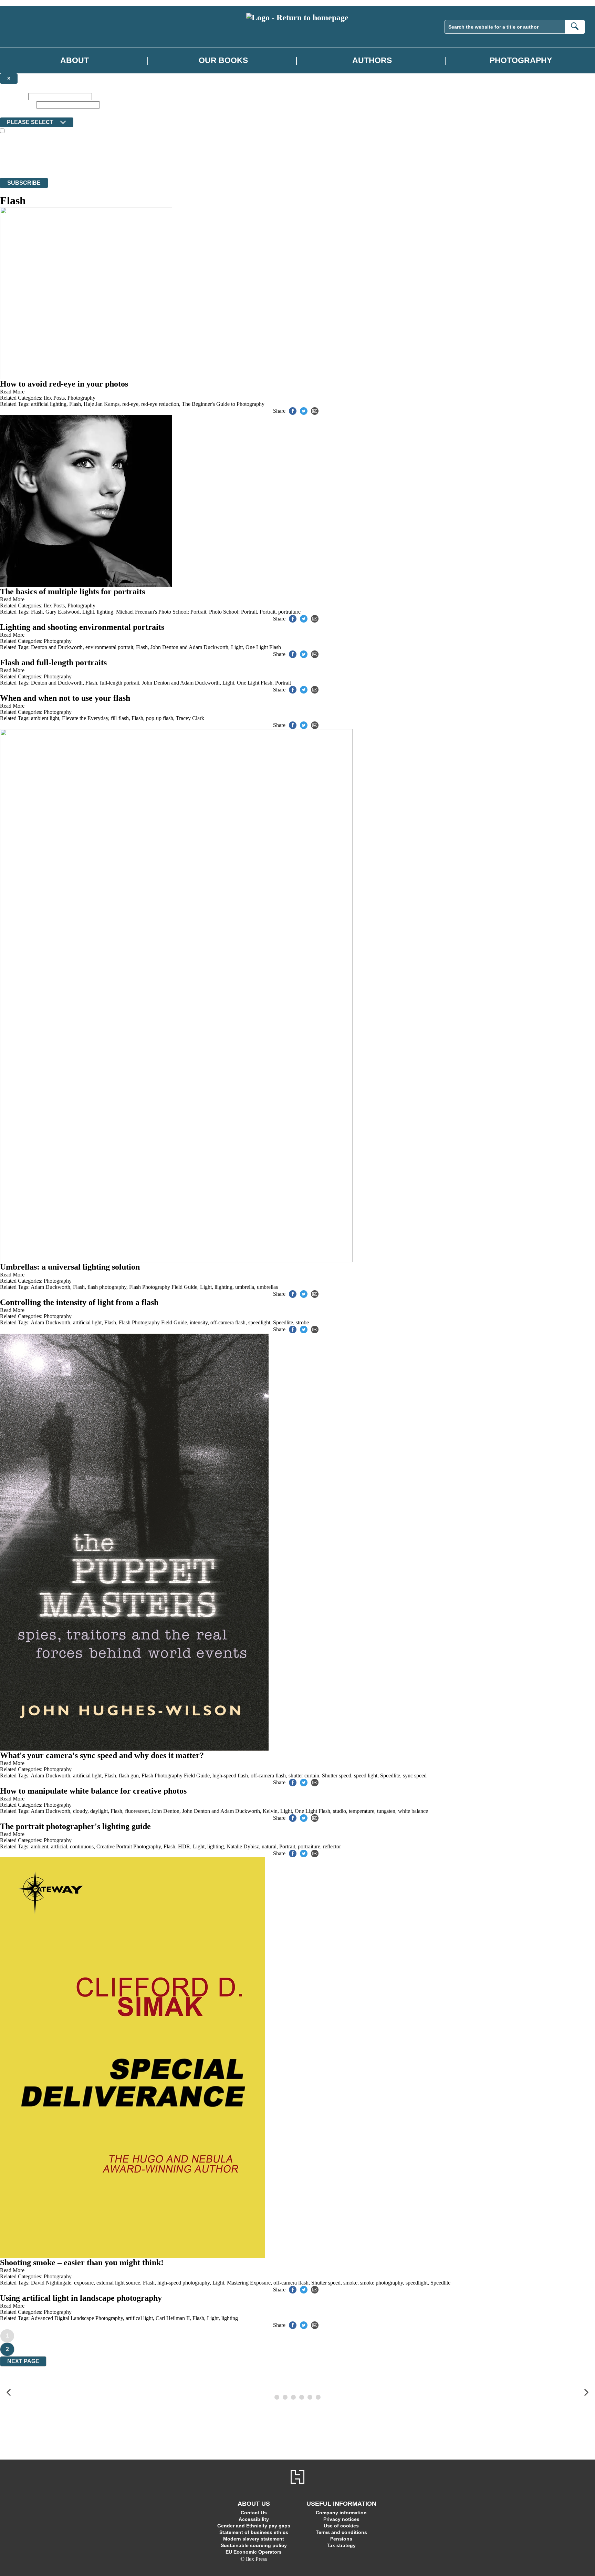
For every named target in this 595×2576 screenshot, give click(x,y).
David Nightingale (51, 2283)
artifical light (139, 2318)
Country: (11, 112)
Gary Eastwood (62, 612)
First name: (13, 96)
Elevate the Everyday (85, 718)
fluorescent (137, 1811)
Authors (372, 60)
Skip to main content (22, 3)
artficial (59, 1846)
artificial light (87, 1322)
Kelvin (270, 1811)
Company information (341, 2513)
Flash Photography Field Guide (163, 1287)
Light (88, 612)
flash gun (129, 1776)
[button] (9, 2393)
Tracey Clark (190, 718)
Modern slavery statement (254, 2539)
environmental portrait (109, 647)
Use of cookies (341, 2526)
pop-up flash (160, 718)
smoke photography (382, 2283)
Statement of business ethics (254, 2532)
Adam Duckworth (50, 1287)
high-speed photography (184, 2283)
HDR (184, 1846)
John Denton (165, 1811)
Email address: (17, 105)
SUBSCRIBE (24, 183)
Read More (12, 392)
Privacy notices (341, 2519)
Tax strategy (341, 2545)
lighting (105, 612)
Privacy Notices (137, 162)
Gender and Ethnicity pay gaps (254, 2526)
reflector (332, 1846)
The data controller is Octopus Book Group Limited (56, 150)
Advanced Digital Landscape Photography (77, 2318)
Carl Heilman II (173, 2318)
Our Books (223, 60)
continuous (82, 1846)
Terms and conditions (341, 2532)
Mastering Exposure (249, 2283)
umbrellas (267, 1287)
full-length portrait (119, 683)
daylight (99, 1811)
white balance (413, 1811)
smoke (350, 2283)
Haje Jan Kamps (102, 404)
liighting (223, 1287)
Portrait (268, 612)
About (75, 60)
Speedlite (283, 1322)
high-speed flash (230, 1776)
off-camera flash (228, 1322)
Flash (75, 404)
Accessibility (254, 2519)
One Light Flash (263, 647)
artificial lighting (49, 404)
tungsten (386, 1811)
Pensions (341, 2539)
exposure (84, 2283)
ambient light (45, 718)
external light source (118, 2283)
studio (340, 1811)
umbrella (245, 1287)
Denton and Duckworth (57, 647)
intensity (199, 1322)
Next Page (23, 2361)
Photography (521, 60)
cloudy (80, 1811)
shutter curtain (304, 1776)
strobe (302, 1322)
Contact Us (254, 2513)
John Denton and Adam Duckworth (189, 647)
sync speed (415, 1776)
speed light (366, 1776)
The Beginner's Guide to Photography (223, 404)
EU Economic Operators (254, 2552)
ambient (40, 1846)
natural (269, 1846)
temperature (362, 1811)
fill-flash (120, 718)
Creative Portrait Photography (129, 1846)
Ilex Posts (54, 398)
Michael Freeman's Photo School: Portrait (161, 612)
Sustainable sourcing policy (254, 2545)
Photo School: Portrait (233, 612)
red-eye (130, 404)
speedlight (259, 1322)
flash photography (107, 1287)
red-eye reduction (160, 404)
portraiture (289, 612)
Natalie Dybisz (243, 1846)
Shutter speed (337, 1776)
